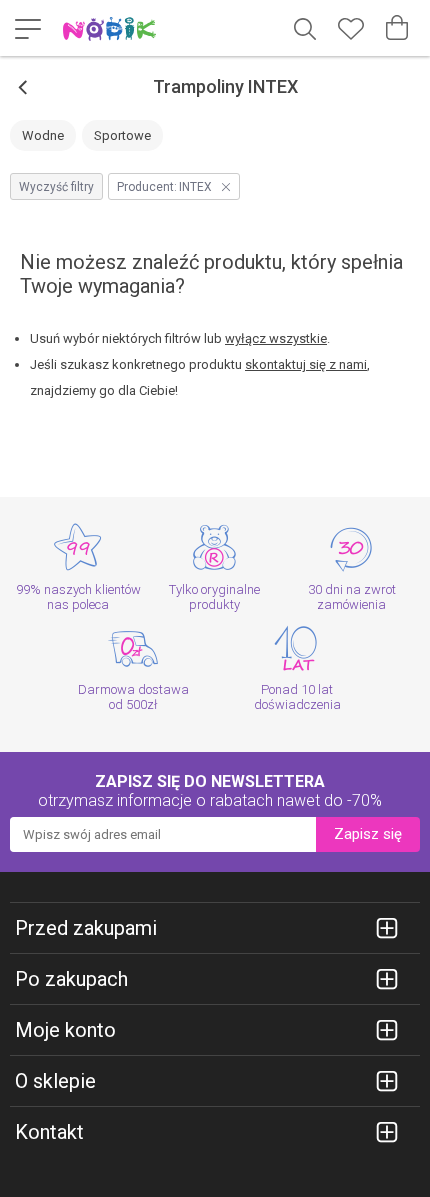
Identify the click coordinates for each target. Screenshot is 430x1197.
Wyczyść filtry (56, 187)
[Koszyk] (397, 28)
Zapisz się (368, 834)
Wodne (43, 135)
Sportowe (122, 135)
